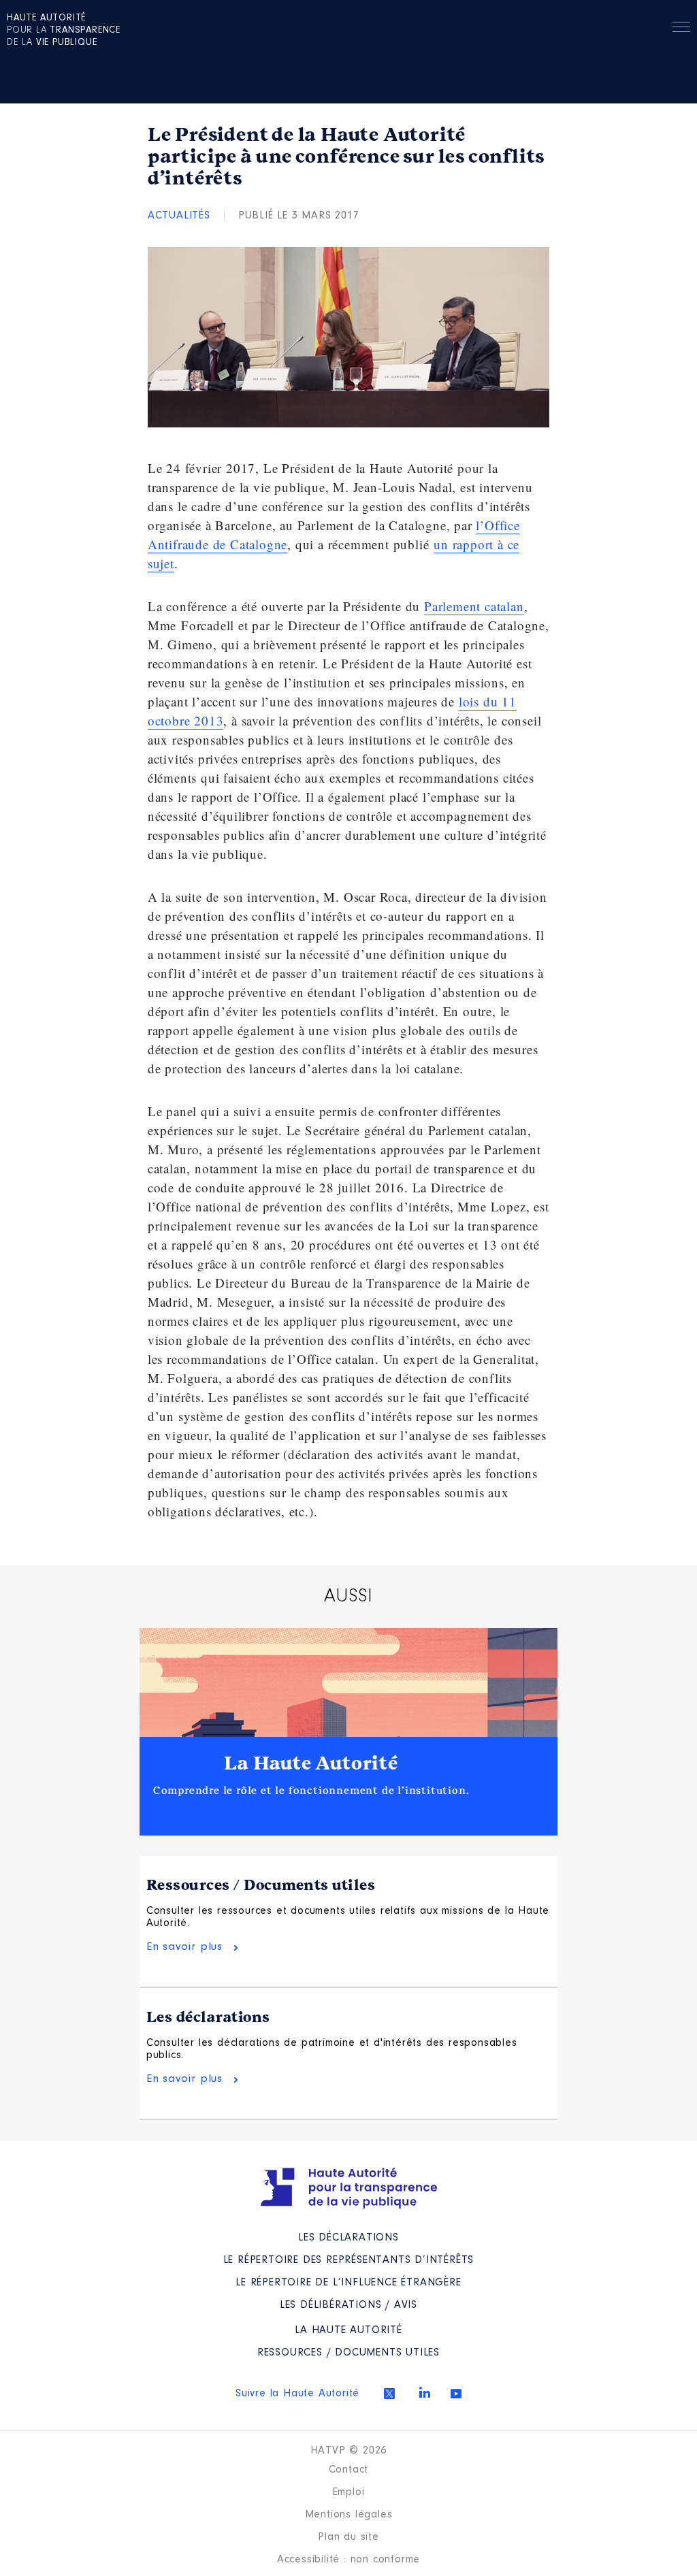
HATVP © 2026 (349, 2451)
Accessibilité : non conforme (348, 2560)
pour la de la (64, 31)
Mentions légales (349, 2515)
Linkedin (425, 2392)
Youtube (456, 2394)
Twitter (389, 2394)
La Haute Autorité (311, 1763)
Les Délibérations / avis (348, 2305)
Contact (349, 2470)
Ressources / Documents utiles (261, 1885)
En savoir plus (184, 1947)
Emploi (349, 2492)
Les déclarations (208, 2017)
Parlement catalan (474, 606)
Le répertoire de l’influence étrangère (348, 2283)
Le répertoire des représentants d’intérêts (349, 2260)
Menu (681, 29)
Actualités (179, 216)
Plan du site (348, 2537)
